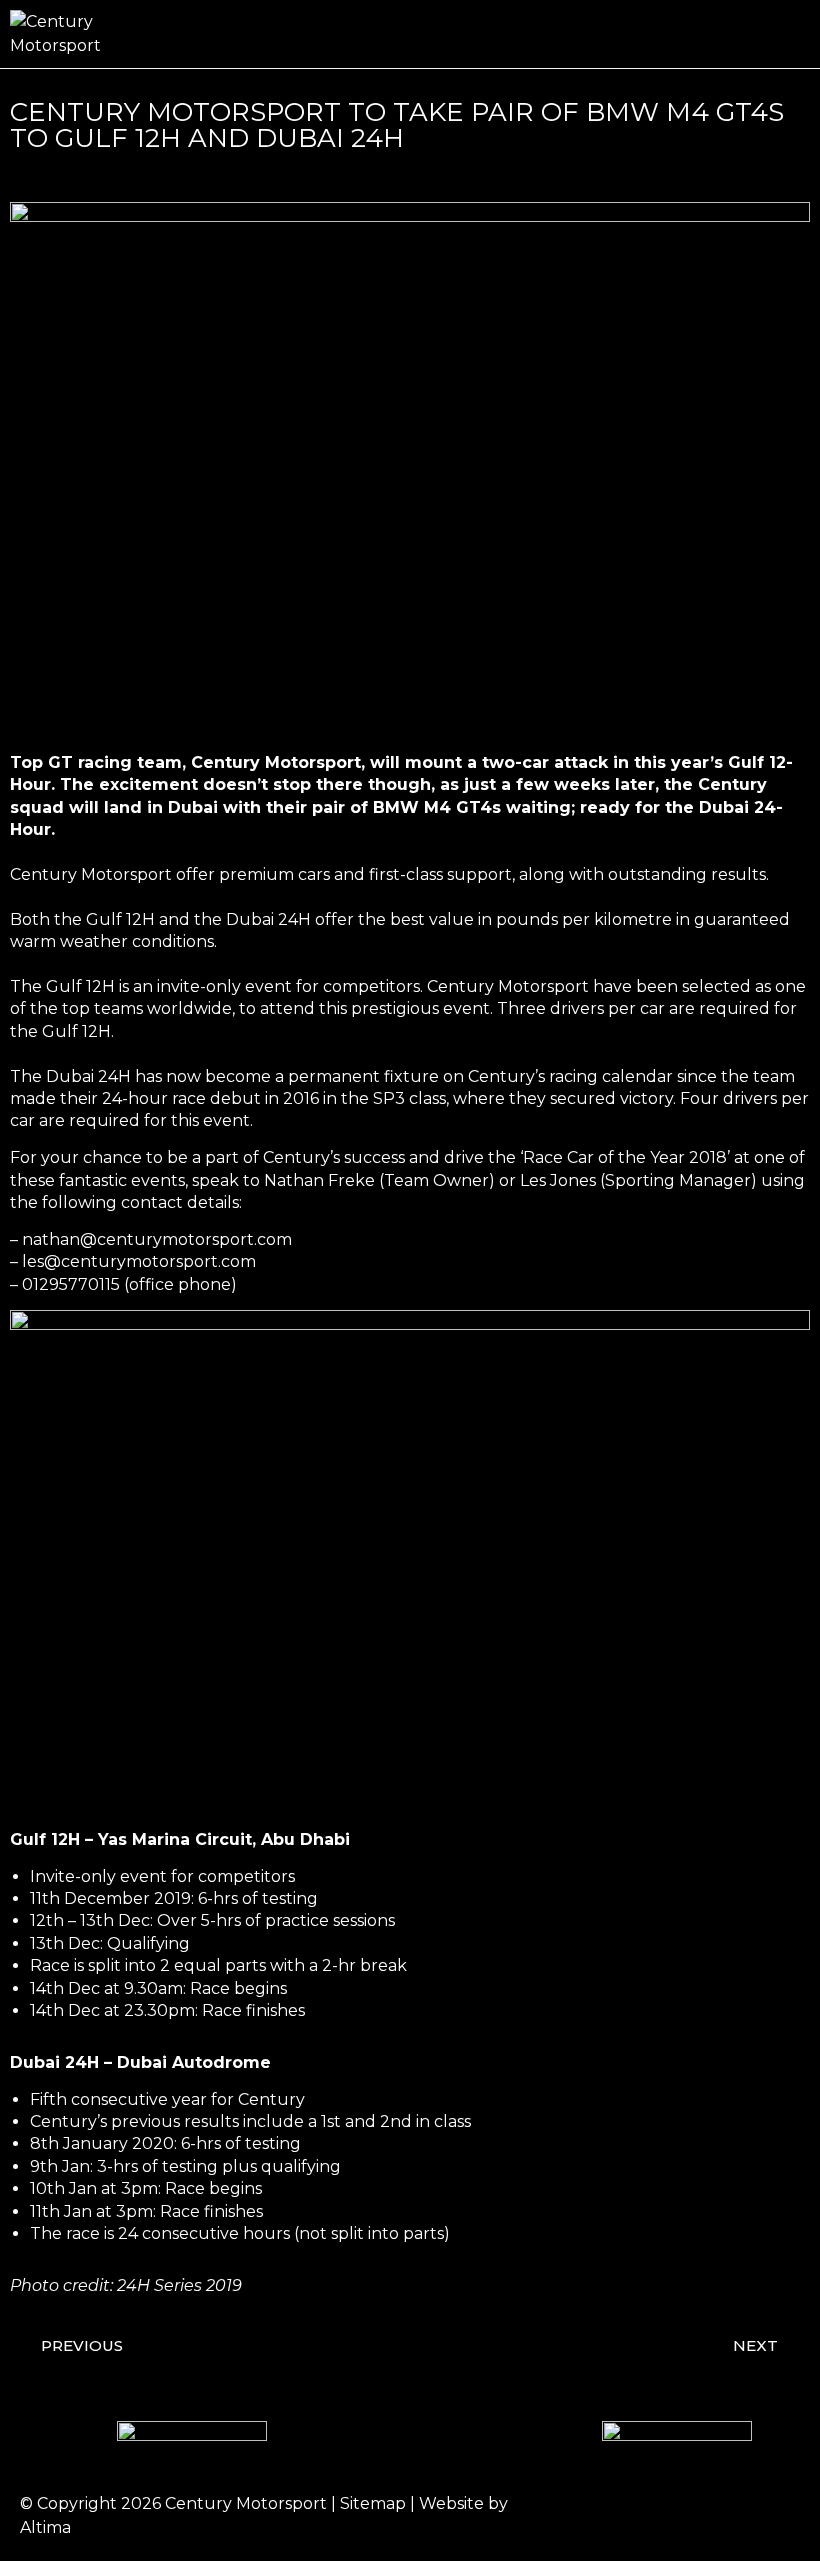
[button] (796, 34)
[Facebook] (610, 2516)
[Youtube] (775, 2516)
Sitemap (373, 2503)
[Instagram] (665, 2516)
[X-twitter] (720, 2516)
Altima (45, 2527)
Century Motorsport (246, 2503)
